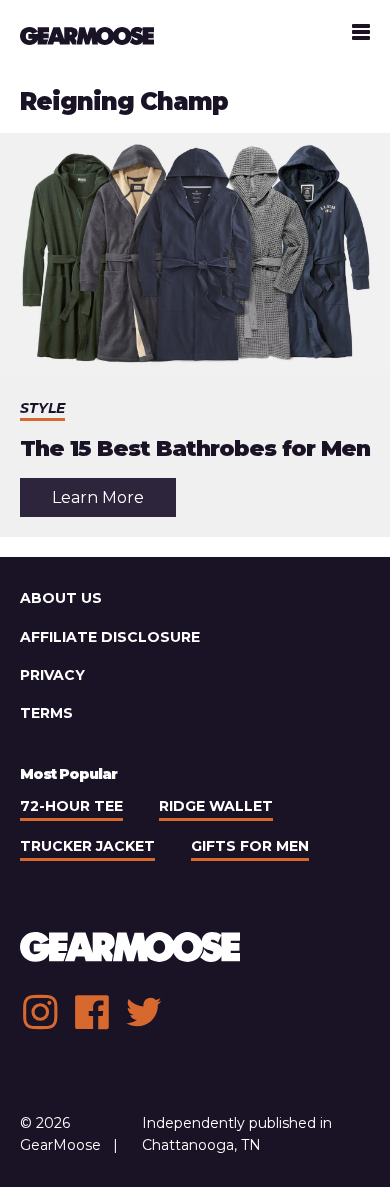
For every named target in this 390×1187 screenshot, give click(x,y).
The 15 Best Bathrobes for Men (195, 448)
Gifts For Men (250, 846)
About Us (61, 598)
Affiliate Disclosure (110, 637)
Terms (46, 713)
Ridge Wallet (216, 806)
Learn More (114, 502)
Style (42, 408)
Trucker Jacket (87, 846)
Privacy (52, 675)
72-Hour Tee (71, 806)
